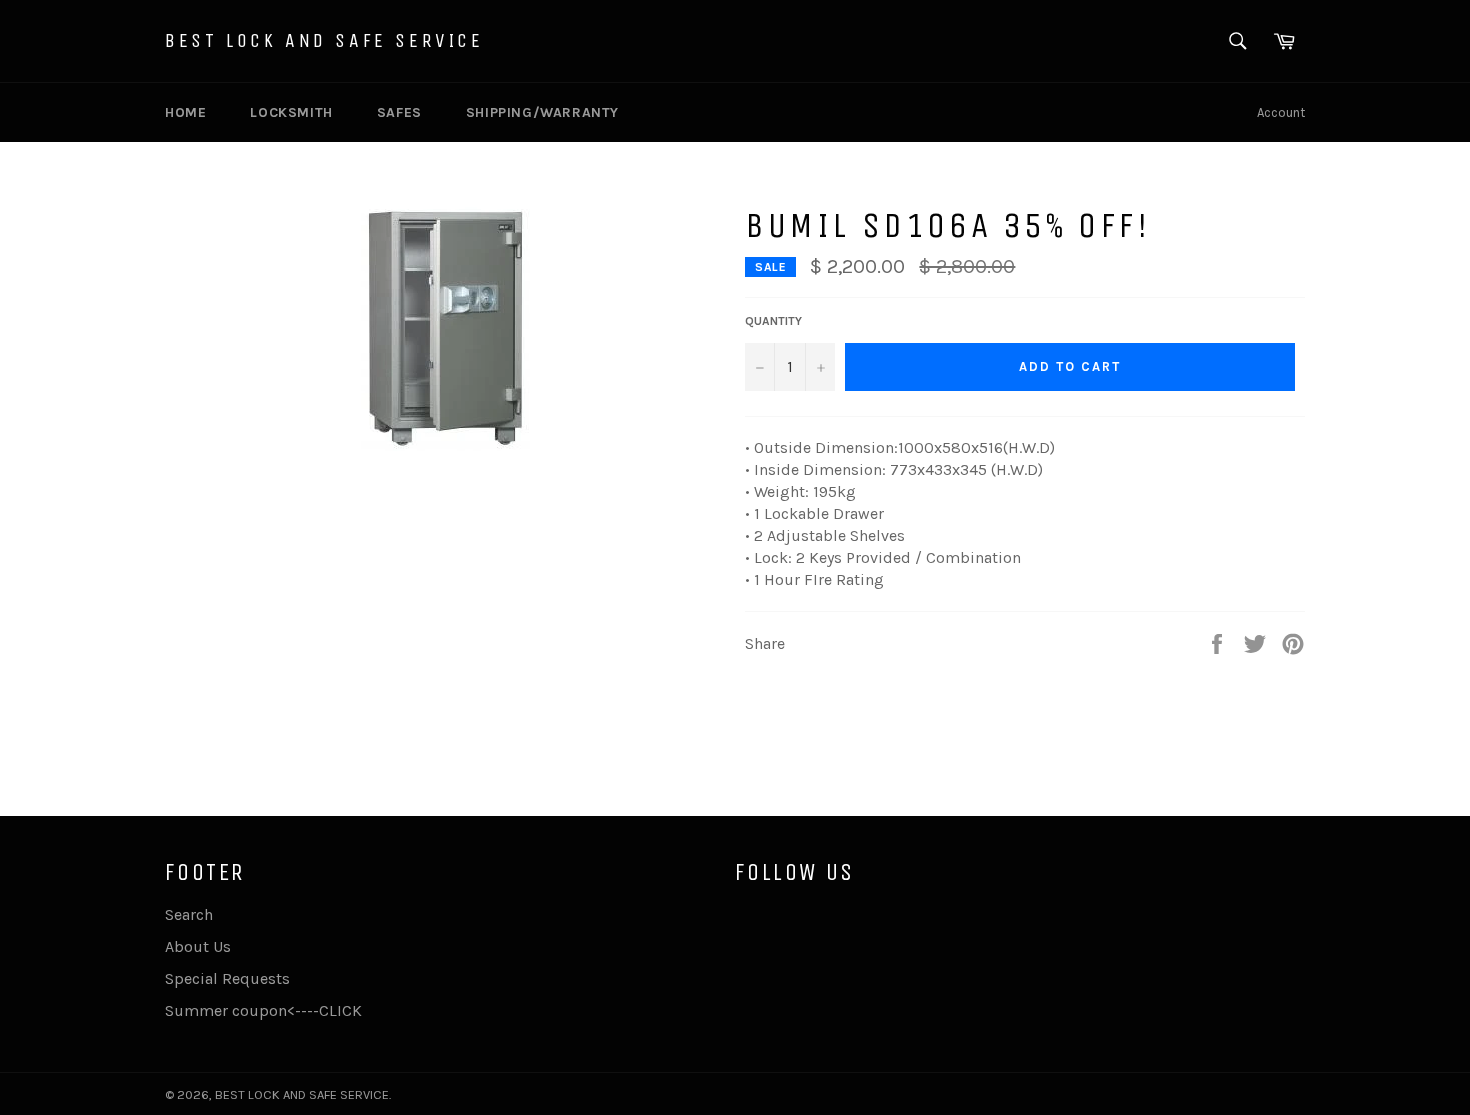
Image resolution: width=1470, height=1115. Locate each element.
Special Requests (227, 978)
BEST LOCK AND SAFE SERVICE (324, 40)
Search (189, 914)
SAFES (399, 112)
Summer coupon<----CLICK (263, 1010)
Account (1281, 112)
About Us (198, 946)
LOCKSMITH (291, 112)
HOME (185, 112)
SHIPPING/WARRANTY (542, 112)
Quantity (773, 321)
